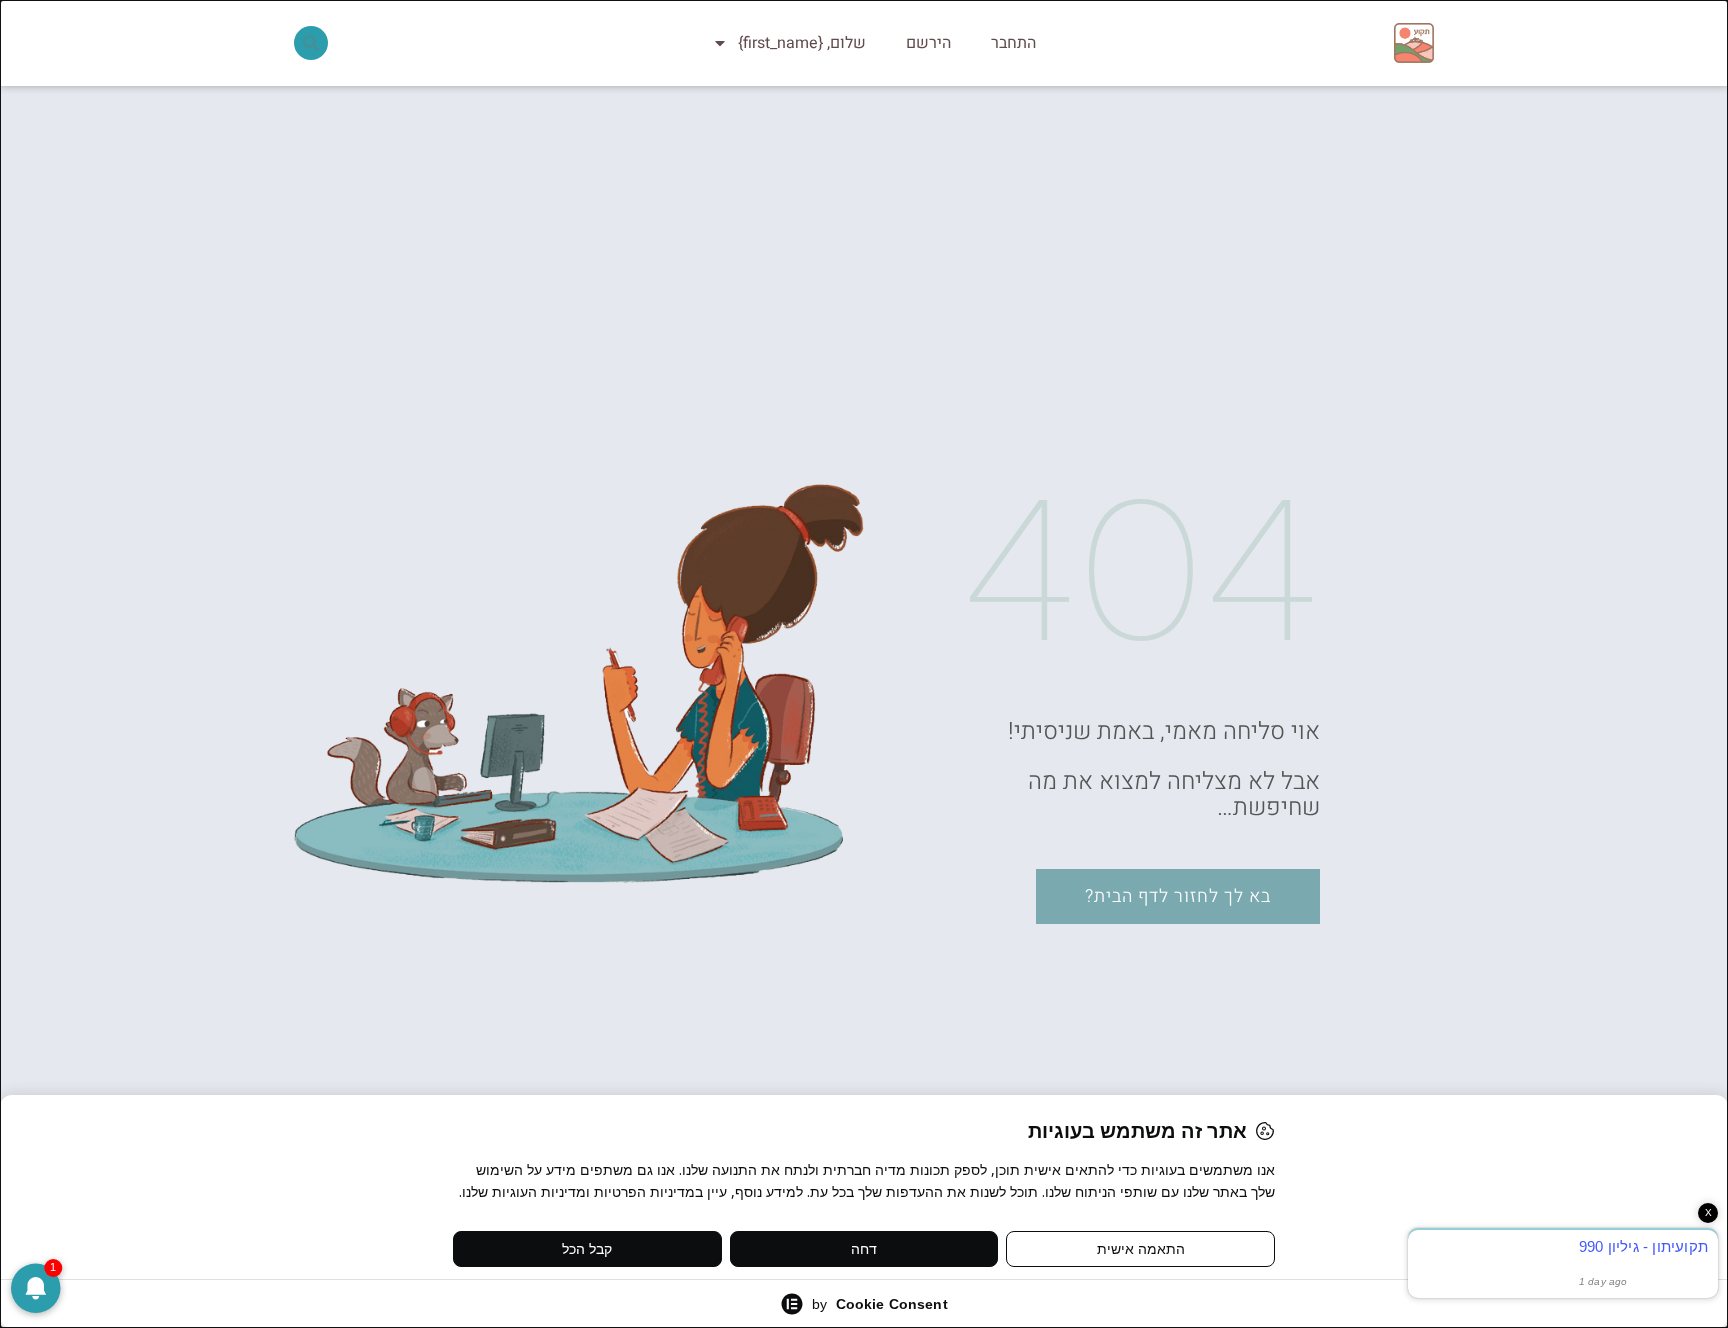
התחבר (1013, 43)
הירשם (928, 43)
